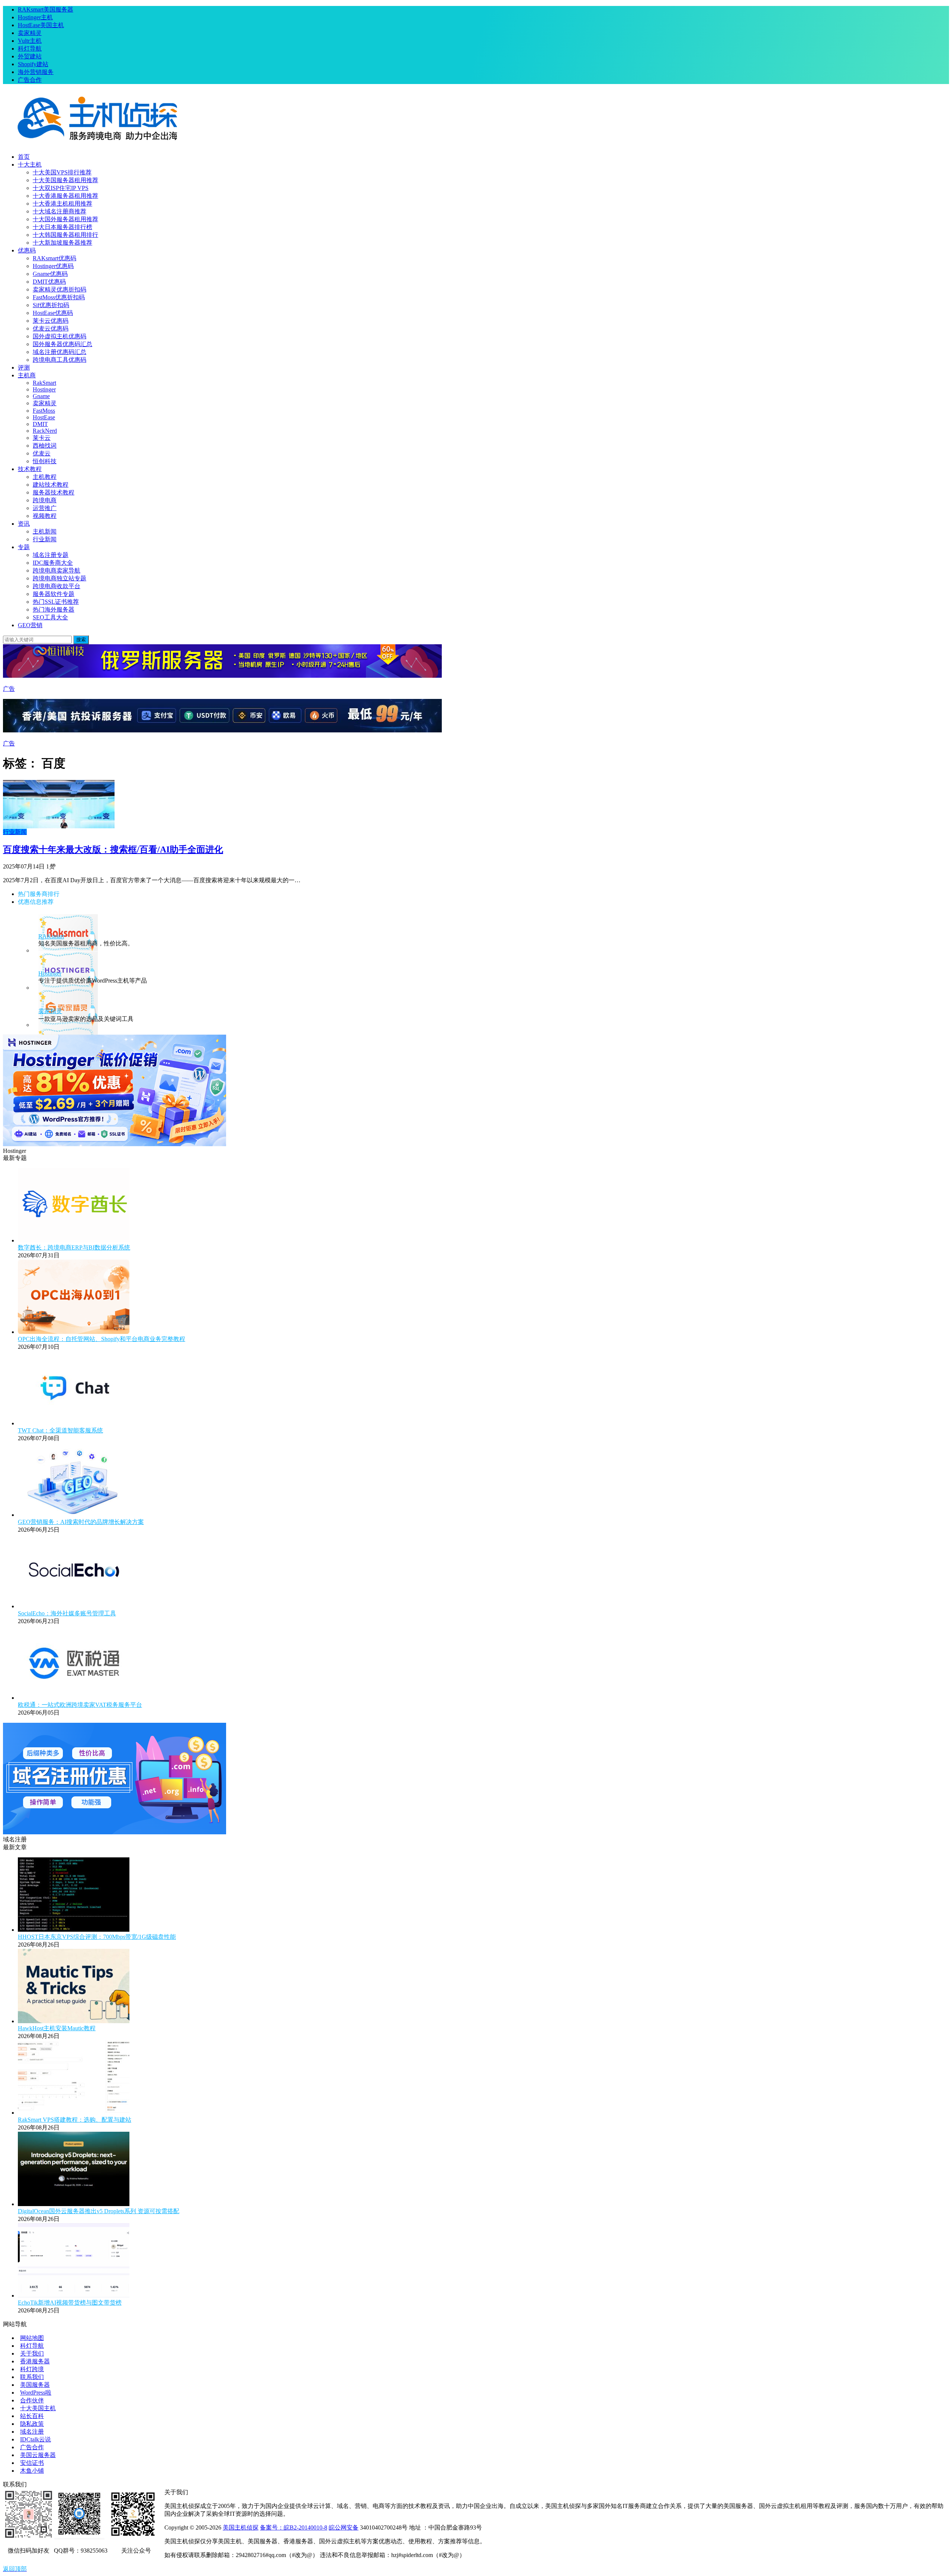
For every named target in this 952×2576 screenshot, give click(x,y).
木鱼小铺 (32, 2471)
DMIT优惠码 (49, 282)
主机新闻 (45, 531)
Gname (41, 396)
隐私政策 (32, 2424)
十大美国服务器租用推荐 (65, 180)
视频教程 (45, 516)
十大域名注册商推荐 (59, 211)
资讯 (24, 524)
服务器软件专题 (54, 594)
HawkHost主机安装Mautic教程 (57, 2028)
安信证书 (32, 2463)
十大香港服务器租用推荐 (65, 196)
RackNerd (45, 431)
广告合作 (30, 80)
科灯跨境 (32, 2369)
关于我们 (32, 2353)
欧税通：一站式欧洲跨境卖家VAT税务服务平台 (80, 1705)
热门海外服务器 (54, 610)
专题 (24, 547)
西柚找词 (45, 446)
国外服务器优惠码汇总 (62, 344)
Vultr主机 (30, 41)
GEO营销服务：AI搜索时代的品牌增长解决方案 (81, 1522)
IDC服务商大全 (53, 563)
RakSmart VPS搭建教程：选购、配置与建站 (75, 2120)
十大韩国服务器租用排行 (65, 235)
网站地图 (32, 2338)
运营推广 (45, 508)
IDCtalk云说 (36, 2439)
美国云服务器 (38, 2455)
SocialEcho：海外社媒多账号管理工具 (67, 1613)
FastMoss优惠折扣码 (59, 297)
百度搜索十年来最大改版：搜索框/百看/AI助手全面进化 (113, 849)
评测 (24, 367)
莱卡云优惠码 (51, 321)
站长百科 (32, 2416)
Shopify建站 (33, 64)
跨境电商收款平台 (57, 586)
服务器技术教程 (54, 492)
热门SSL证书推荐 (56, 602)
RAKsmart (51, 936)
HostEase (44, 417)
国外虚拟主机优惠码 (59, 336)
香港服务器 (35, 2361)
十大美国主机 (38, 2408)
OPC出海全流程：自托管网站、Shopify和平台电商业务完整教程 (102, 1339)
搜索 (81, 640)
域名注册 (32, 2432)
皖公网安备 (344, 2527)
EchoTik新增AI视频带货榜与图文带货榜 (70, 2303)
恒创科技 (45, 461)
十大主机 (30, 165)
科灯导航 (30, 49)
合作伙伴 (32, 2400)
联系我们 (32, 2377)
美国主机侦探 (241, 2527)
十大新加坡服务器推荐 (62, 243)
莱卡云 (42, 438)
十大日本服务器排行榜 (62, 227)
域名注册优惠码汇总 (59, 352)
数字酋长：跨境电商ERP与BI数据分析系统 (74, 1247)
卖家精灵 (30, 33)
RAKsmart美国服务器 (46, 9)
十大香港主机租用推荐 (62, 204)
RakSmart (44, 383)
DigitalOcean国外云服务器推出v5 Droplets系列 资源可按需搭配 (99, 2211)
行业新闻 (45, 539)
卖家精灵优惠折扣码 (59, 289)
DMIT (40, 424)
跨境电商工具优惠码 (59, 360)
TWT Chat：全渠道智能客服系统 (60, 1430)
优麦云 (42, 453)
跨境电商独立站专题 (59, 578)
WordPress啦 (36, 2393)
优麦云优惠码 (51, 328)
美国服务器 (35, 2385)
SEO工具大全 (50, 617)
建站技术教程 (51, 485)
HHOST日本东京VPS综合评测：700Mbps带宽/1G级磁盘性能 (97, 1937)
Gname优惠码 (50, 274)
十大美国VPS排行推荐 (62, 172)
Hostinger (44, 389)
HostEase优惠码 (53, 313)
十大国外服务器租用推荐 (65, 219)
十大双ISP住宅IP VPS (61, 188)
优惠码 (27, 250)
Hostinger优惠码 (53, 266)
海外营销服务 (36, 72)
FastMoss (44, 411)
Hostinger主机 (35, 17)
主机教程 (45, 477)
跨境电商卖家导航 (57, 570)
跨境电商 (45, 500)
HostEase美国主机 (41, 25)
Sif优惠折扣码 (51, 305)
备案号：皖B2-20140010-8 (294, 2527)
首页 (24, 157)
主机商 (27, 375)
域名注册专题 (51, 555)
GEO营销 (30, 625)
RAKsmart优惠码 (54, 258)
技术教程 (30, 469)
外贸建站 (30, 56)
